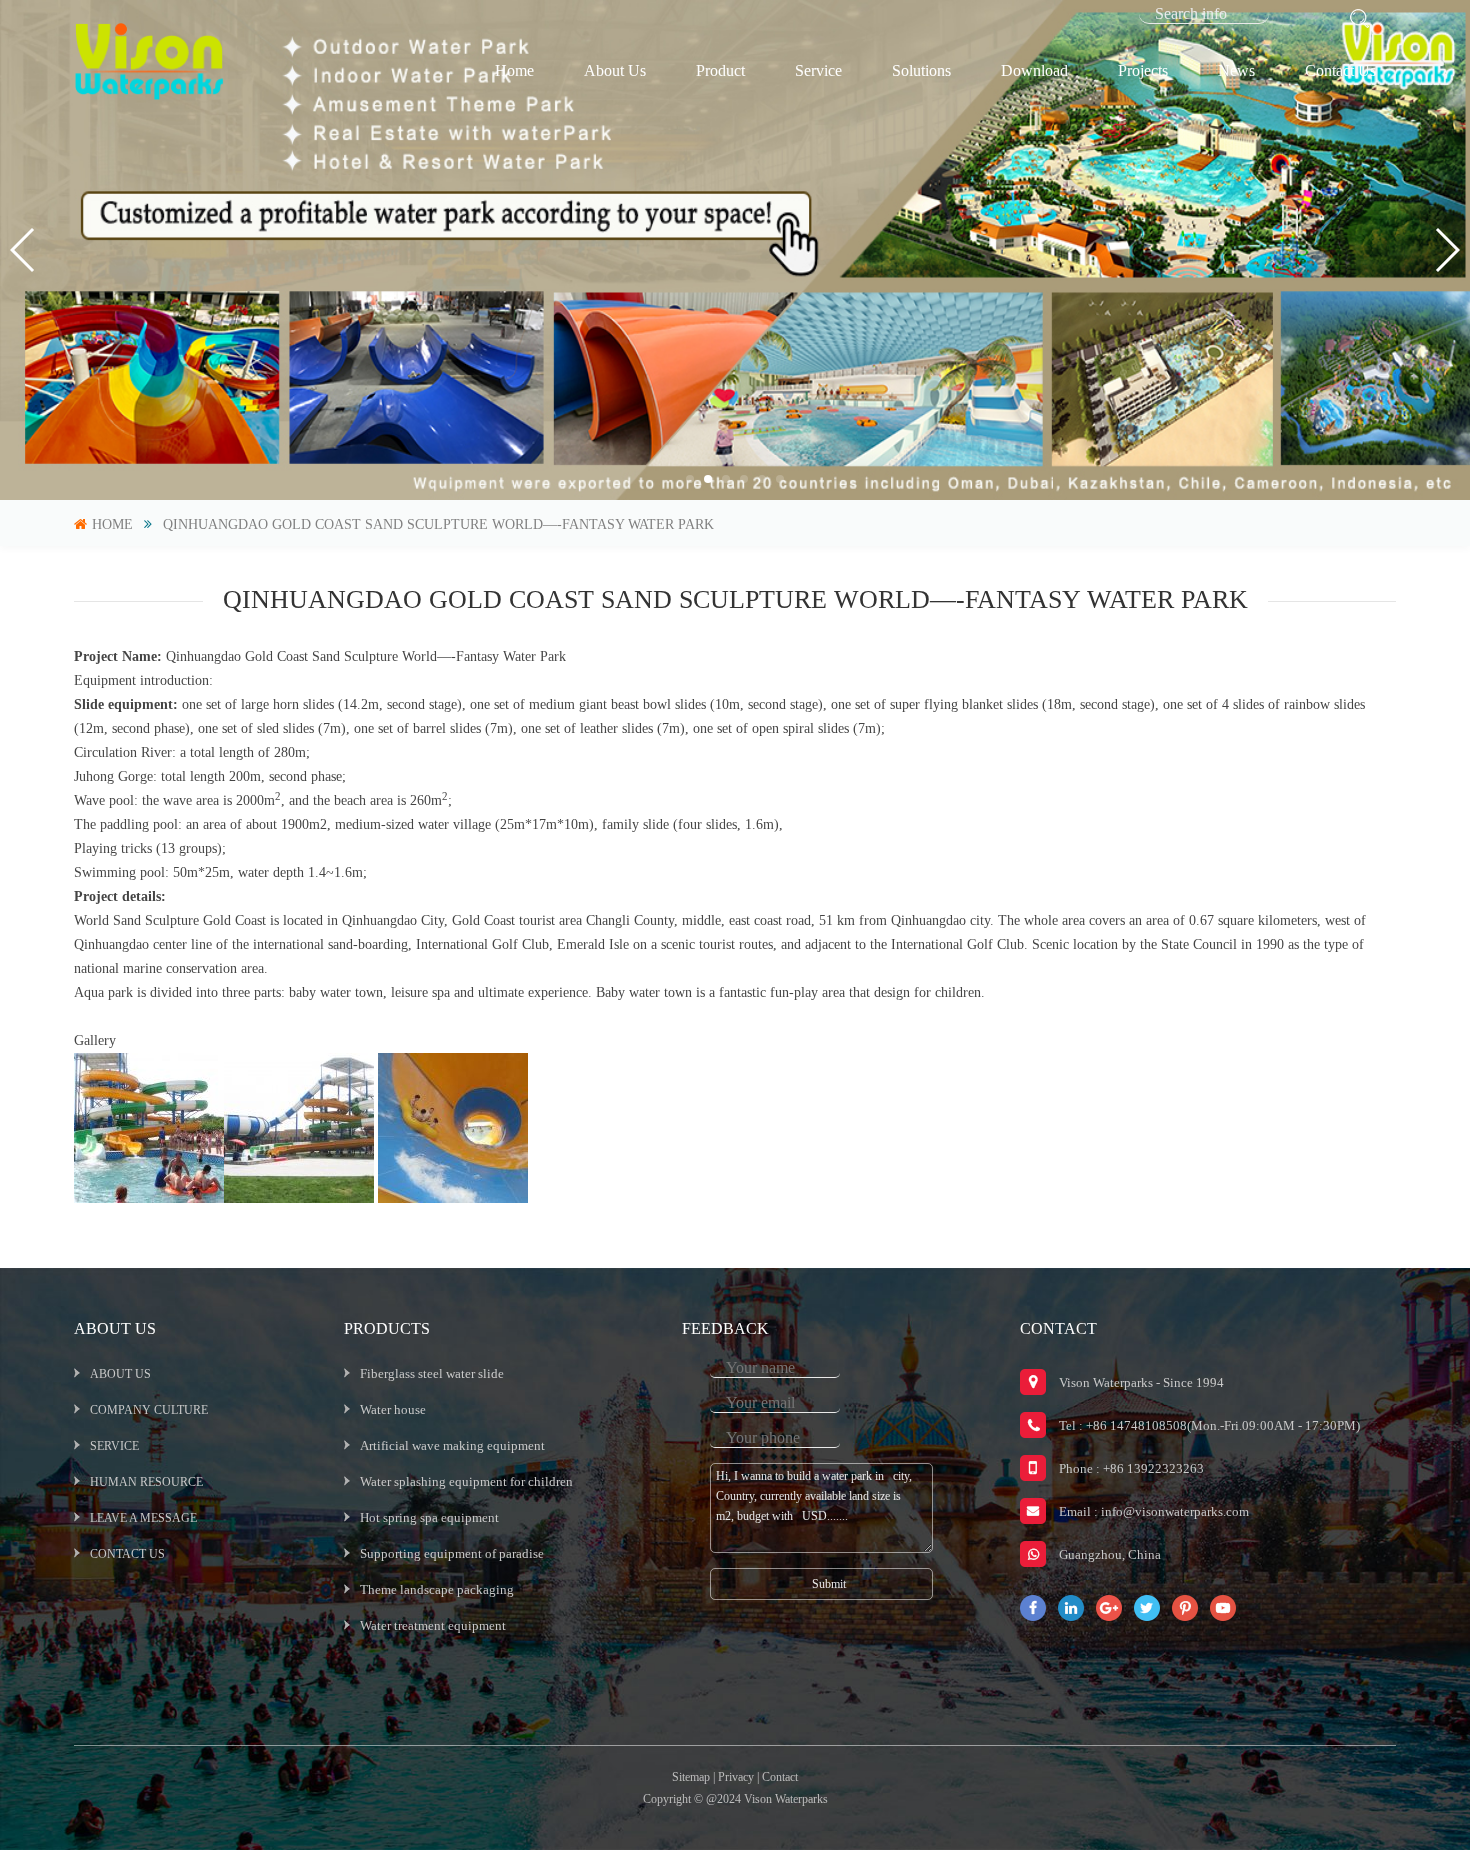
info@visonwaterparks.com (1175, 1511)
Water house (393, 1409)
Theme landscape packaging (437, 1589)
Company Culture (149, 1410)
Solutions (921, 70)
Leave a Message (143, 1518)
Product (720, 70)
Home (514, 70)
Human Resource (146, 1482)
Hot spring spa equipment (429, 1517)
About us (615, 70)
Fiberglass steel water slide (432, 1373)
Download (1034, 70)
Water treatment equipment (433, 1625)
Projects (1143, 70)
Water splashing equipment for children (466, 1481)
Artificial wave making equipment (452, 1445)
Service (818, 70)
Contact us (1340, 70)
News (1236, 70)
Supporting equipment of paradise (452, 1553)
